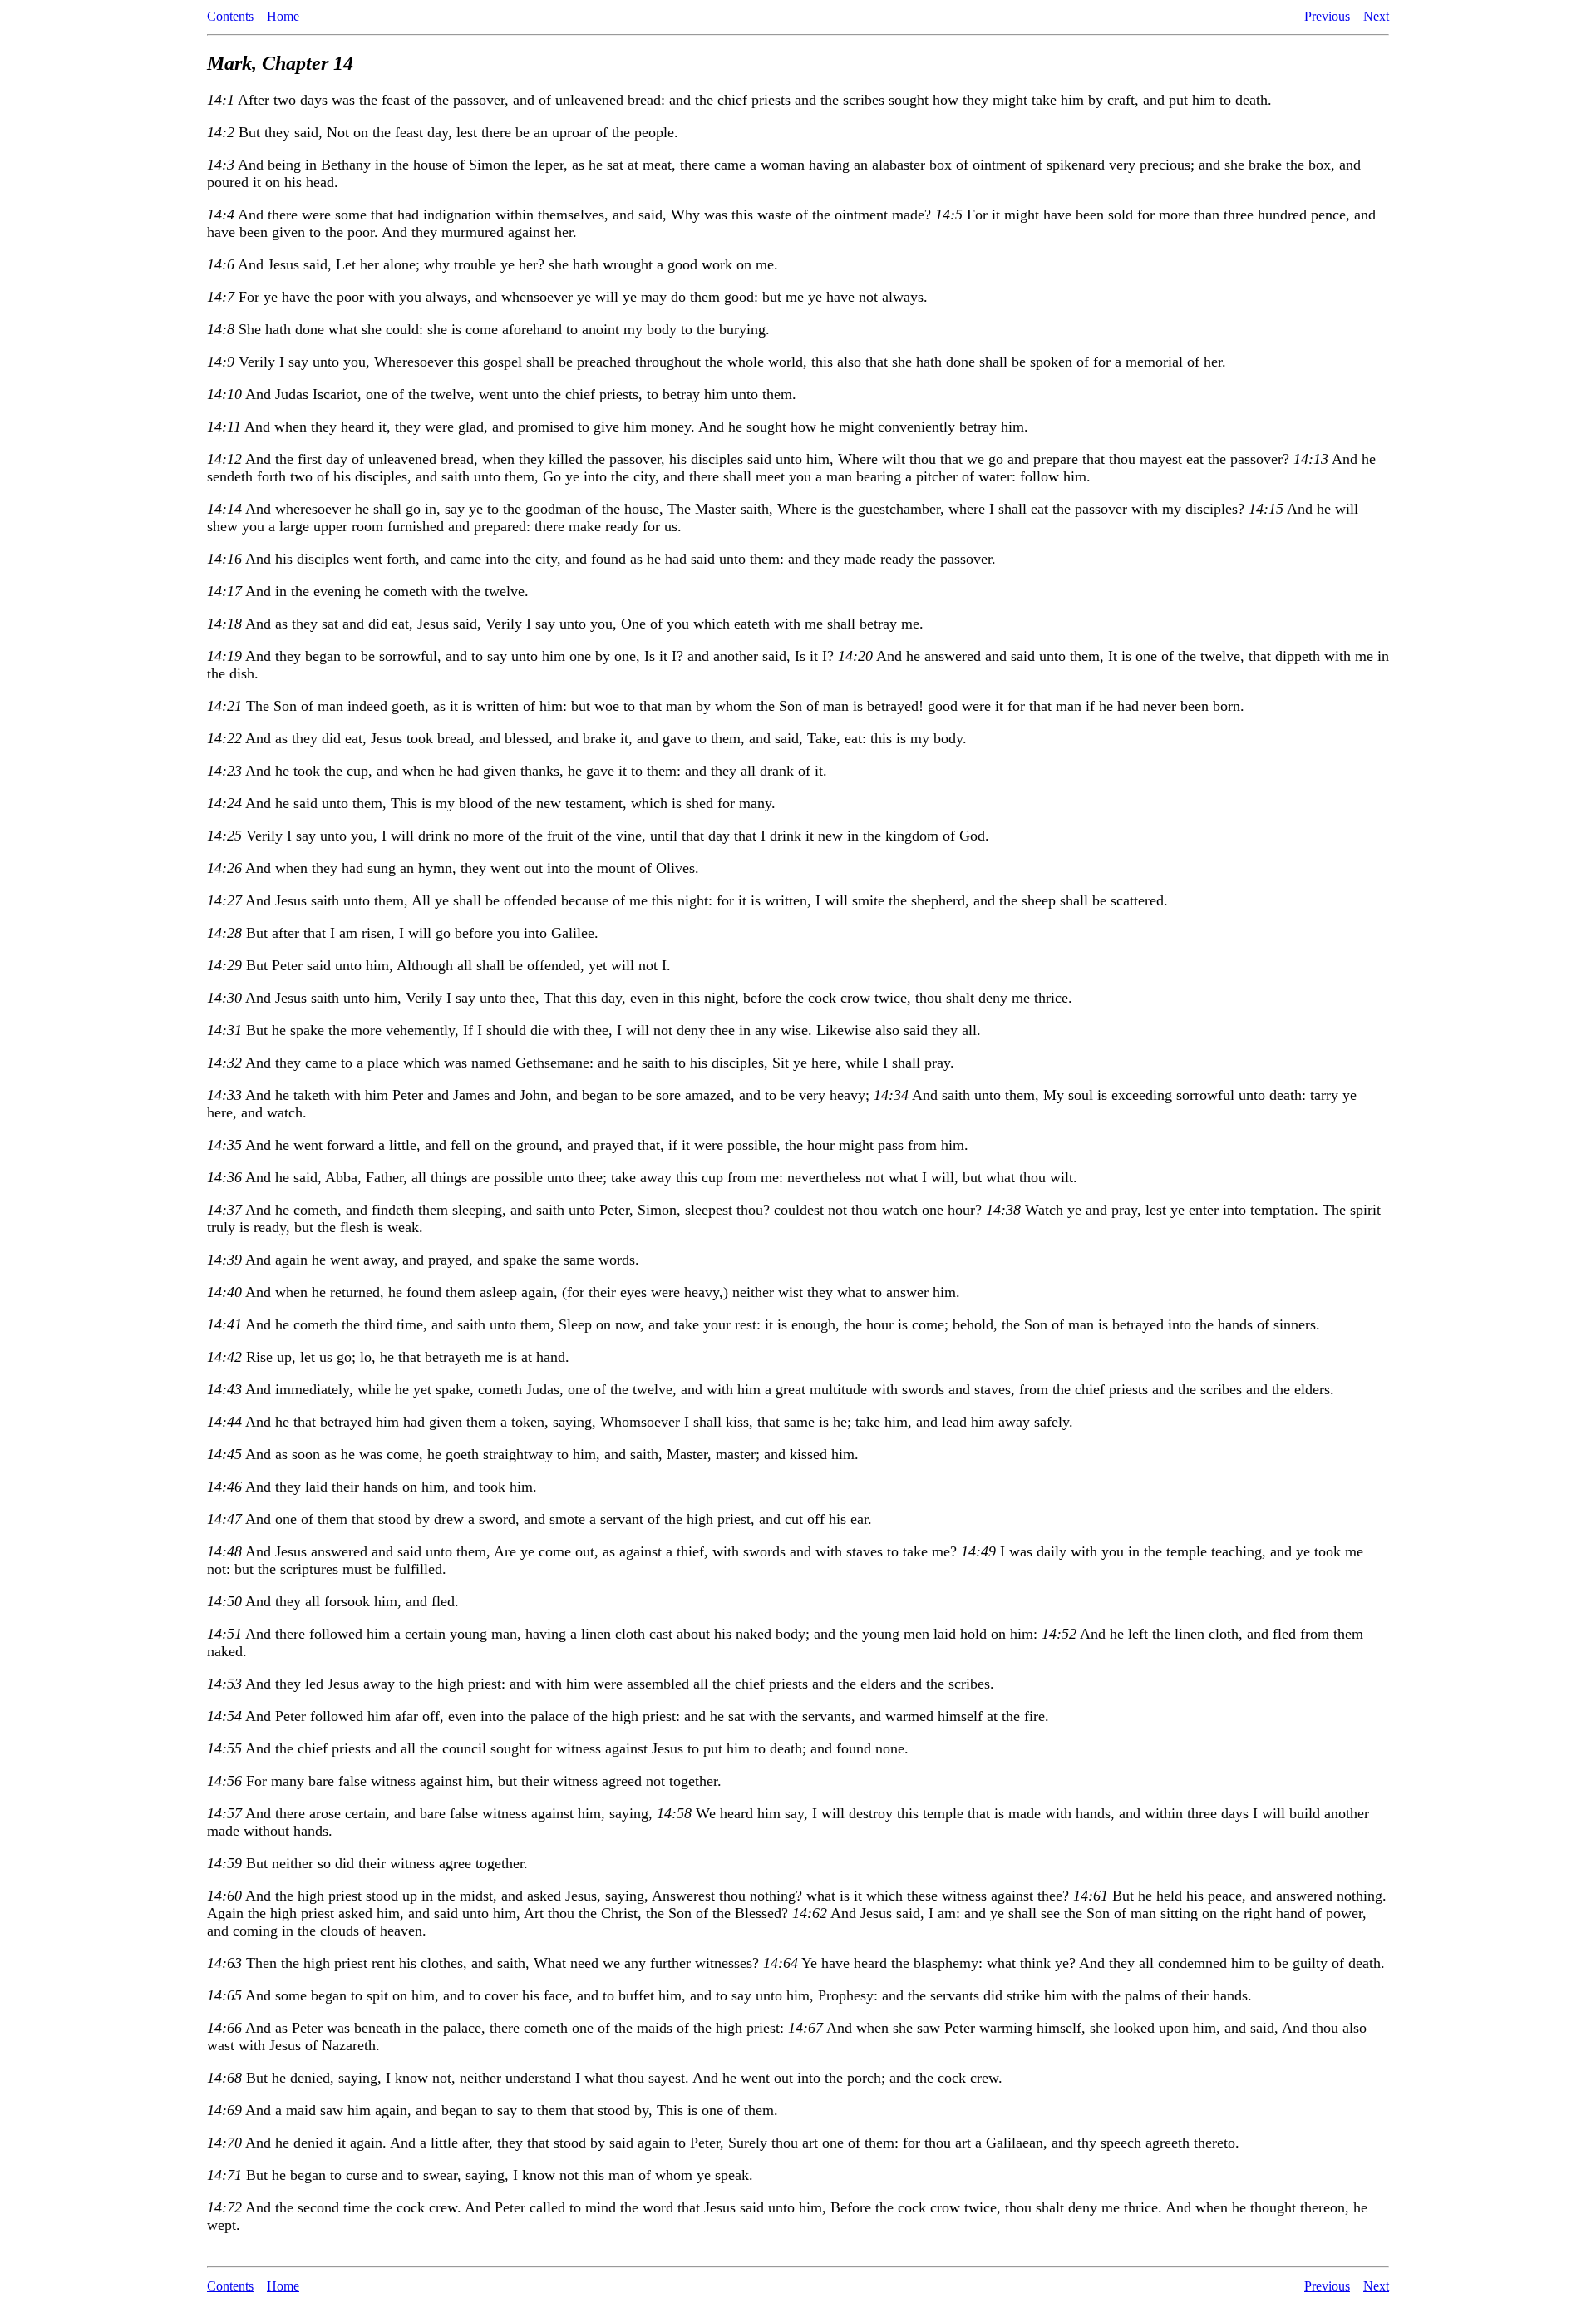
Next (1376, 16)
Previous (1327, 16)
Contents (230, 16)
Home (283, 16)
